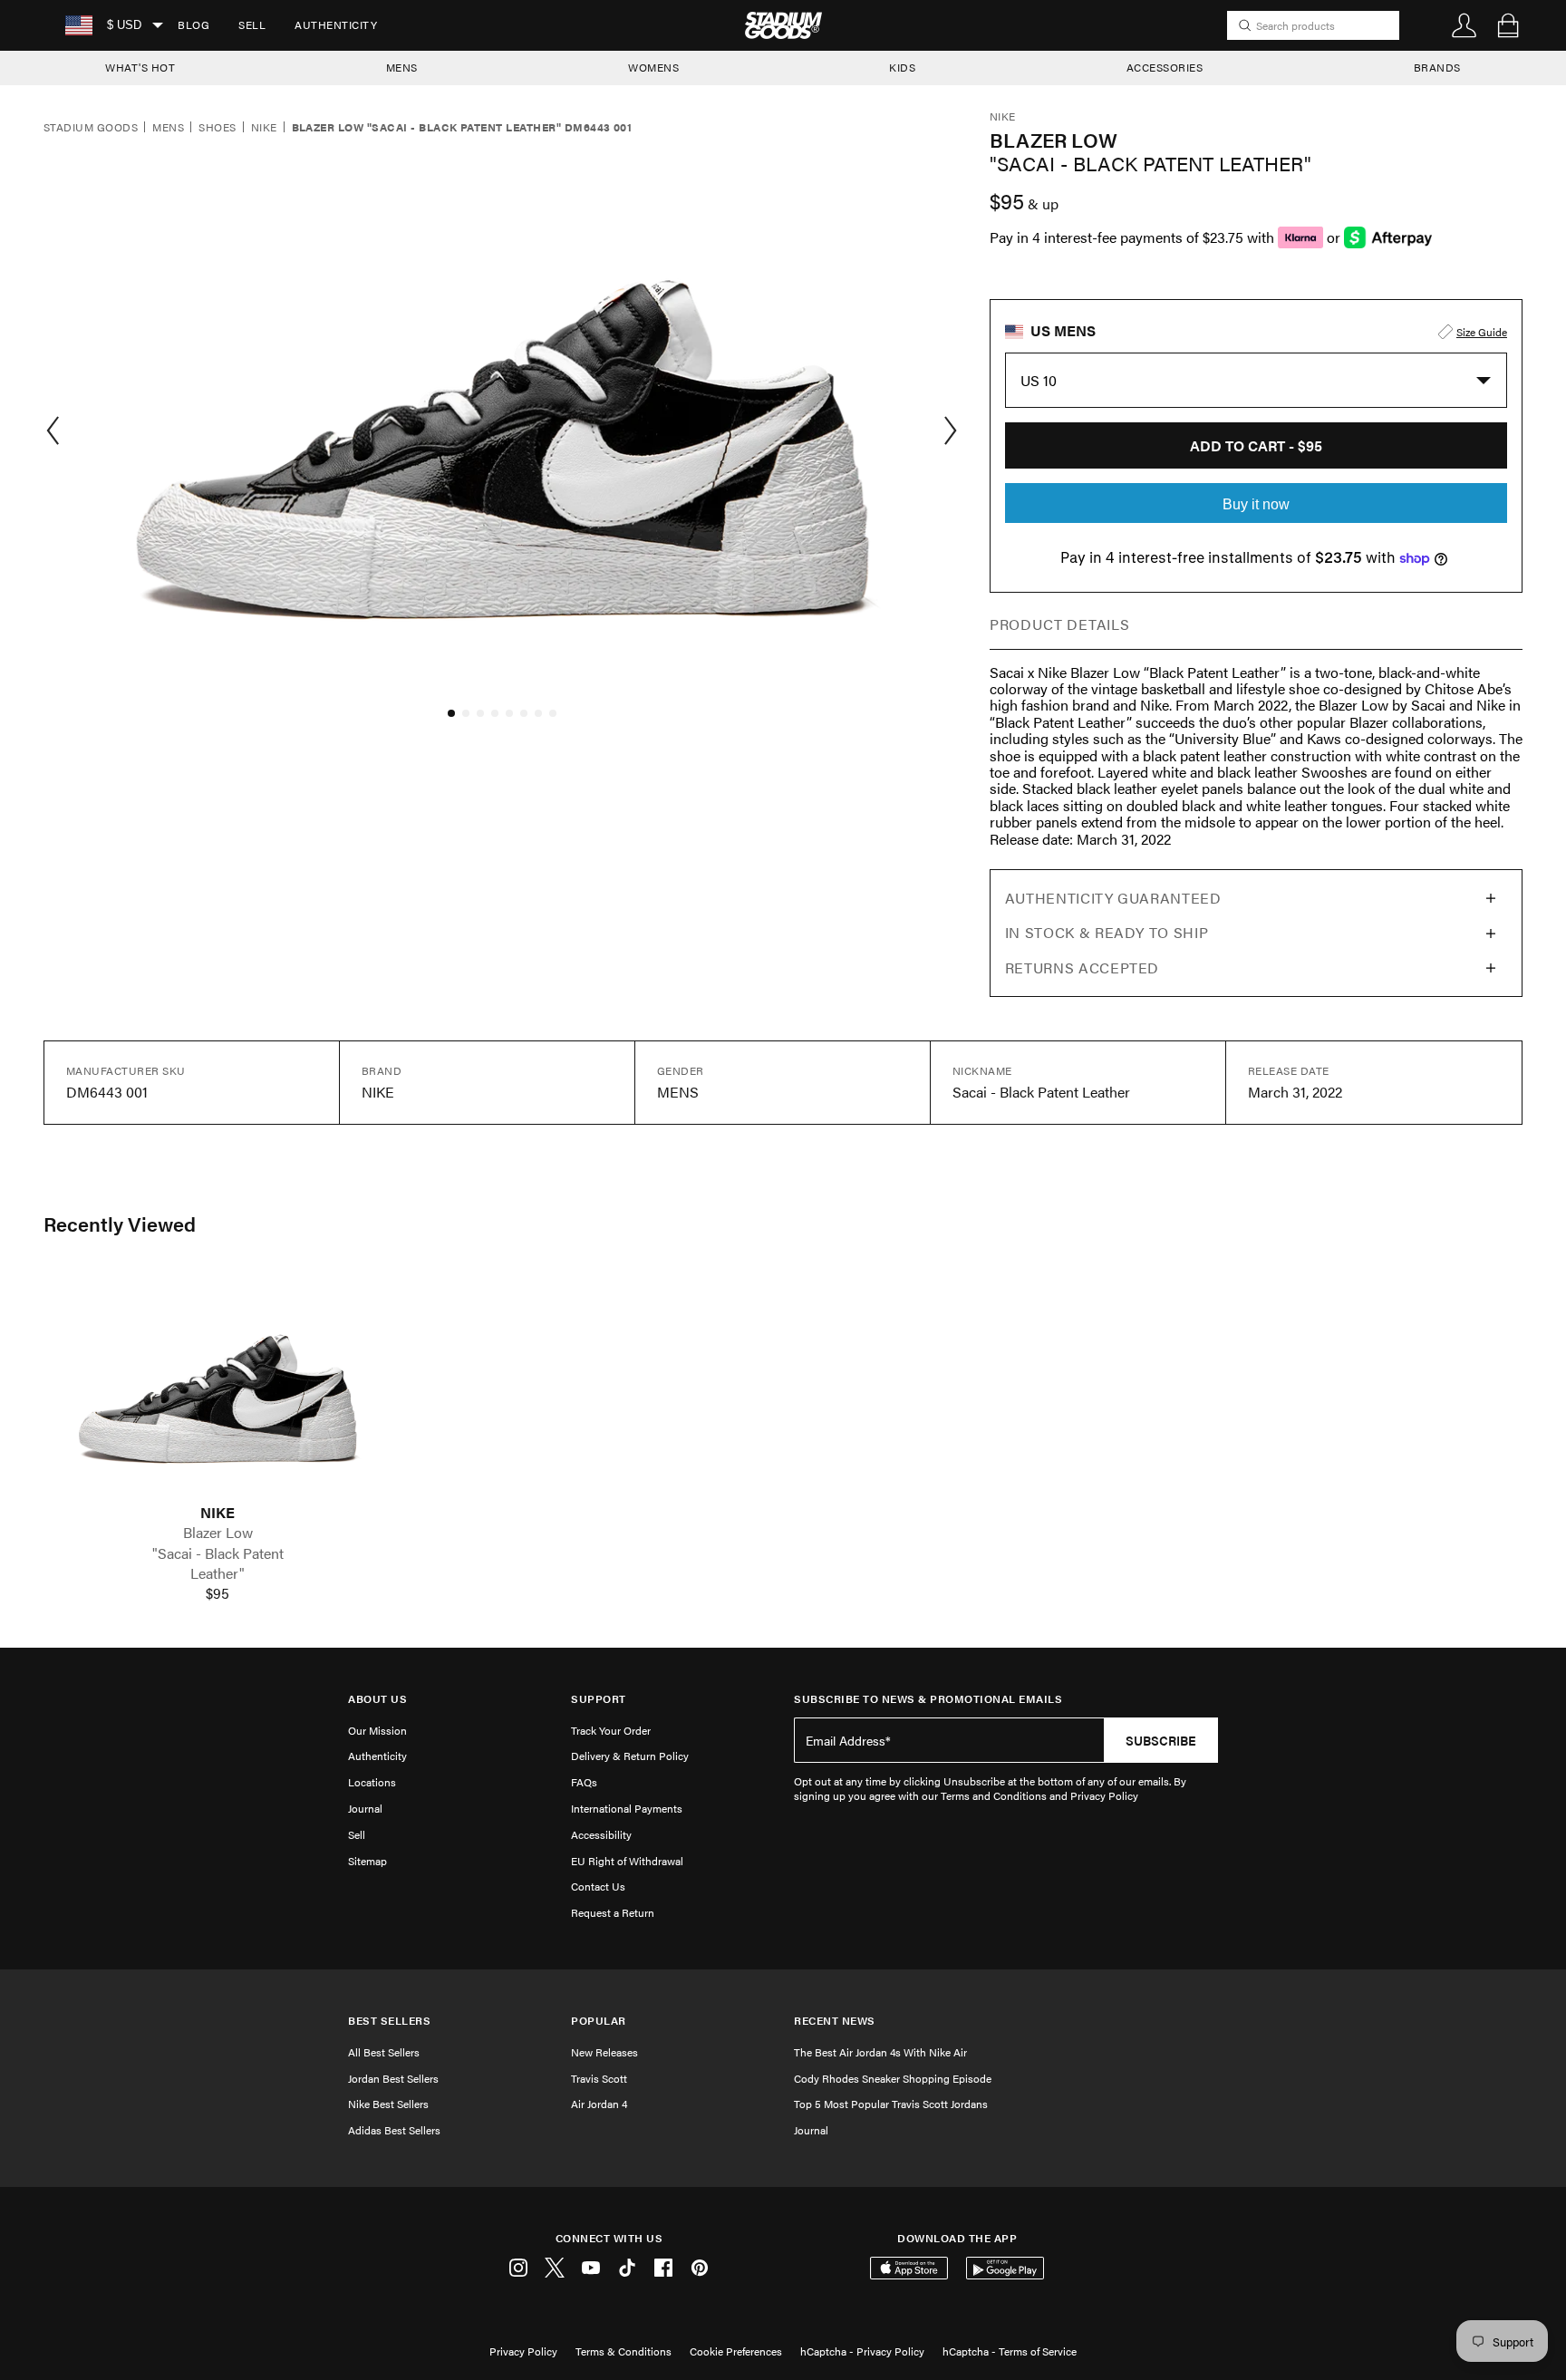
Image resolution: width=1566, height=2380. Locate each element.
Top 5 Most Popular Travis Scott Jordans (891, 2104)
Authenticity (336, 24)
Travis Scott (599, 2078)
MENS (402, 67)
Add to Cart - (1256, 445)
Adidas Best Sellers (394, 2130)
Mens (168, 128)
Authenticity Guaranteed (1113, 898)
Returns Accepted (1082, 967)
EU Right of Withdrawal (627, 1861)
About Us (377, 1699)
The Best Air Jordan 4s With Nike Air (880, 2052)
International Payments (627, 1808)
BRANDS (1437, 67)
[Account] (1464, 25)
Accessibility (601, 1834)
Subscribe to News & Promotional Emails (928, 1699)
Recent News (835, 2021)
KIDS (902, 67)
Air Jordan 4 (599, 2104)
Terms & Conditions (623, 2351)
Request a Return (613, 1912)
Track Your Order (611, 1730)
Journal (365, 1808)
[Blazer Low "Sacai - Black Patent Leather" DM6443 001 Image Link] (217, 1388)
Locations (372, 1782)
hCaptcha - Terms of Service (1010, 2351)
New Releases (604, 2052)
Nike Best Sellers (388, 2104)
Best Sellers (389, 2021)
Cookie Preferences (736, 2351)
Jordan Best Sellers (393, 2078)
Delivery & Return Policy (630, 1756)
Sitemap (367, 1861)
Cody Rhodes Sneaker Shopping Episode (893, 2078)
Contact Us (598, 1886)
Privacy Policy (523, 2351)
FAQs (584, 1782)
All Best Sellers (384, 2052)
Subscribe (1161, 1740)
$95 (217, 1593)
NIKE (217, 1513)
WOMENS (653, 67)
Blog (193, 24)
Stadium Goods (91, 128)
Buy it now (1256, 504)
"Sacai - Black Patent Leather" (218, 1563)
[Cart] (1508, 25)
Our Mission (377, 1730)
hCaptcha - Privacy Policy (862, 2351)
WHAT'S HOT (140, 67)
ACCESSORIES (1165, 67)
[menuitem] (193, 25)
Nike (264, 128)
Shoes (217, 128)
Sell (252, 24)
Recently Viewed (120, 1224)
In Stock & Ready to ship (1107, 932)
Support (599, 1699)
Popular (599, 2021)
